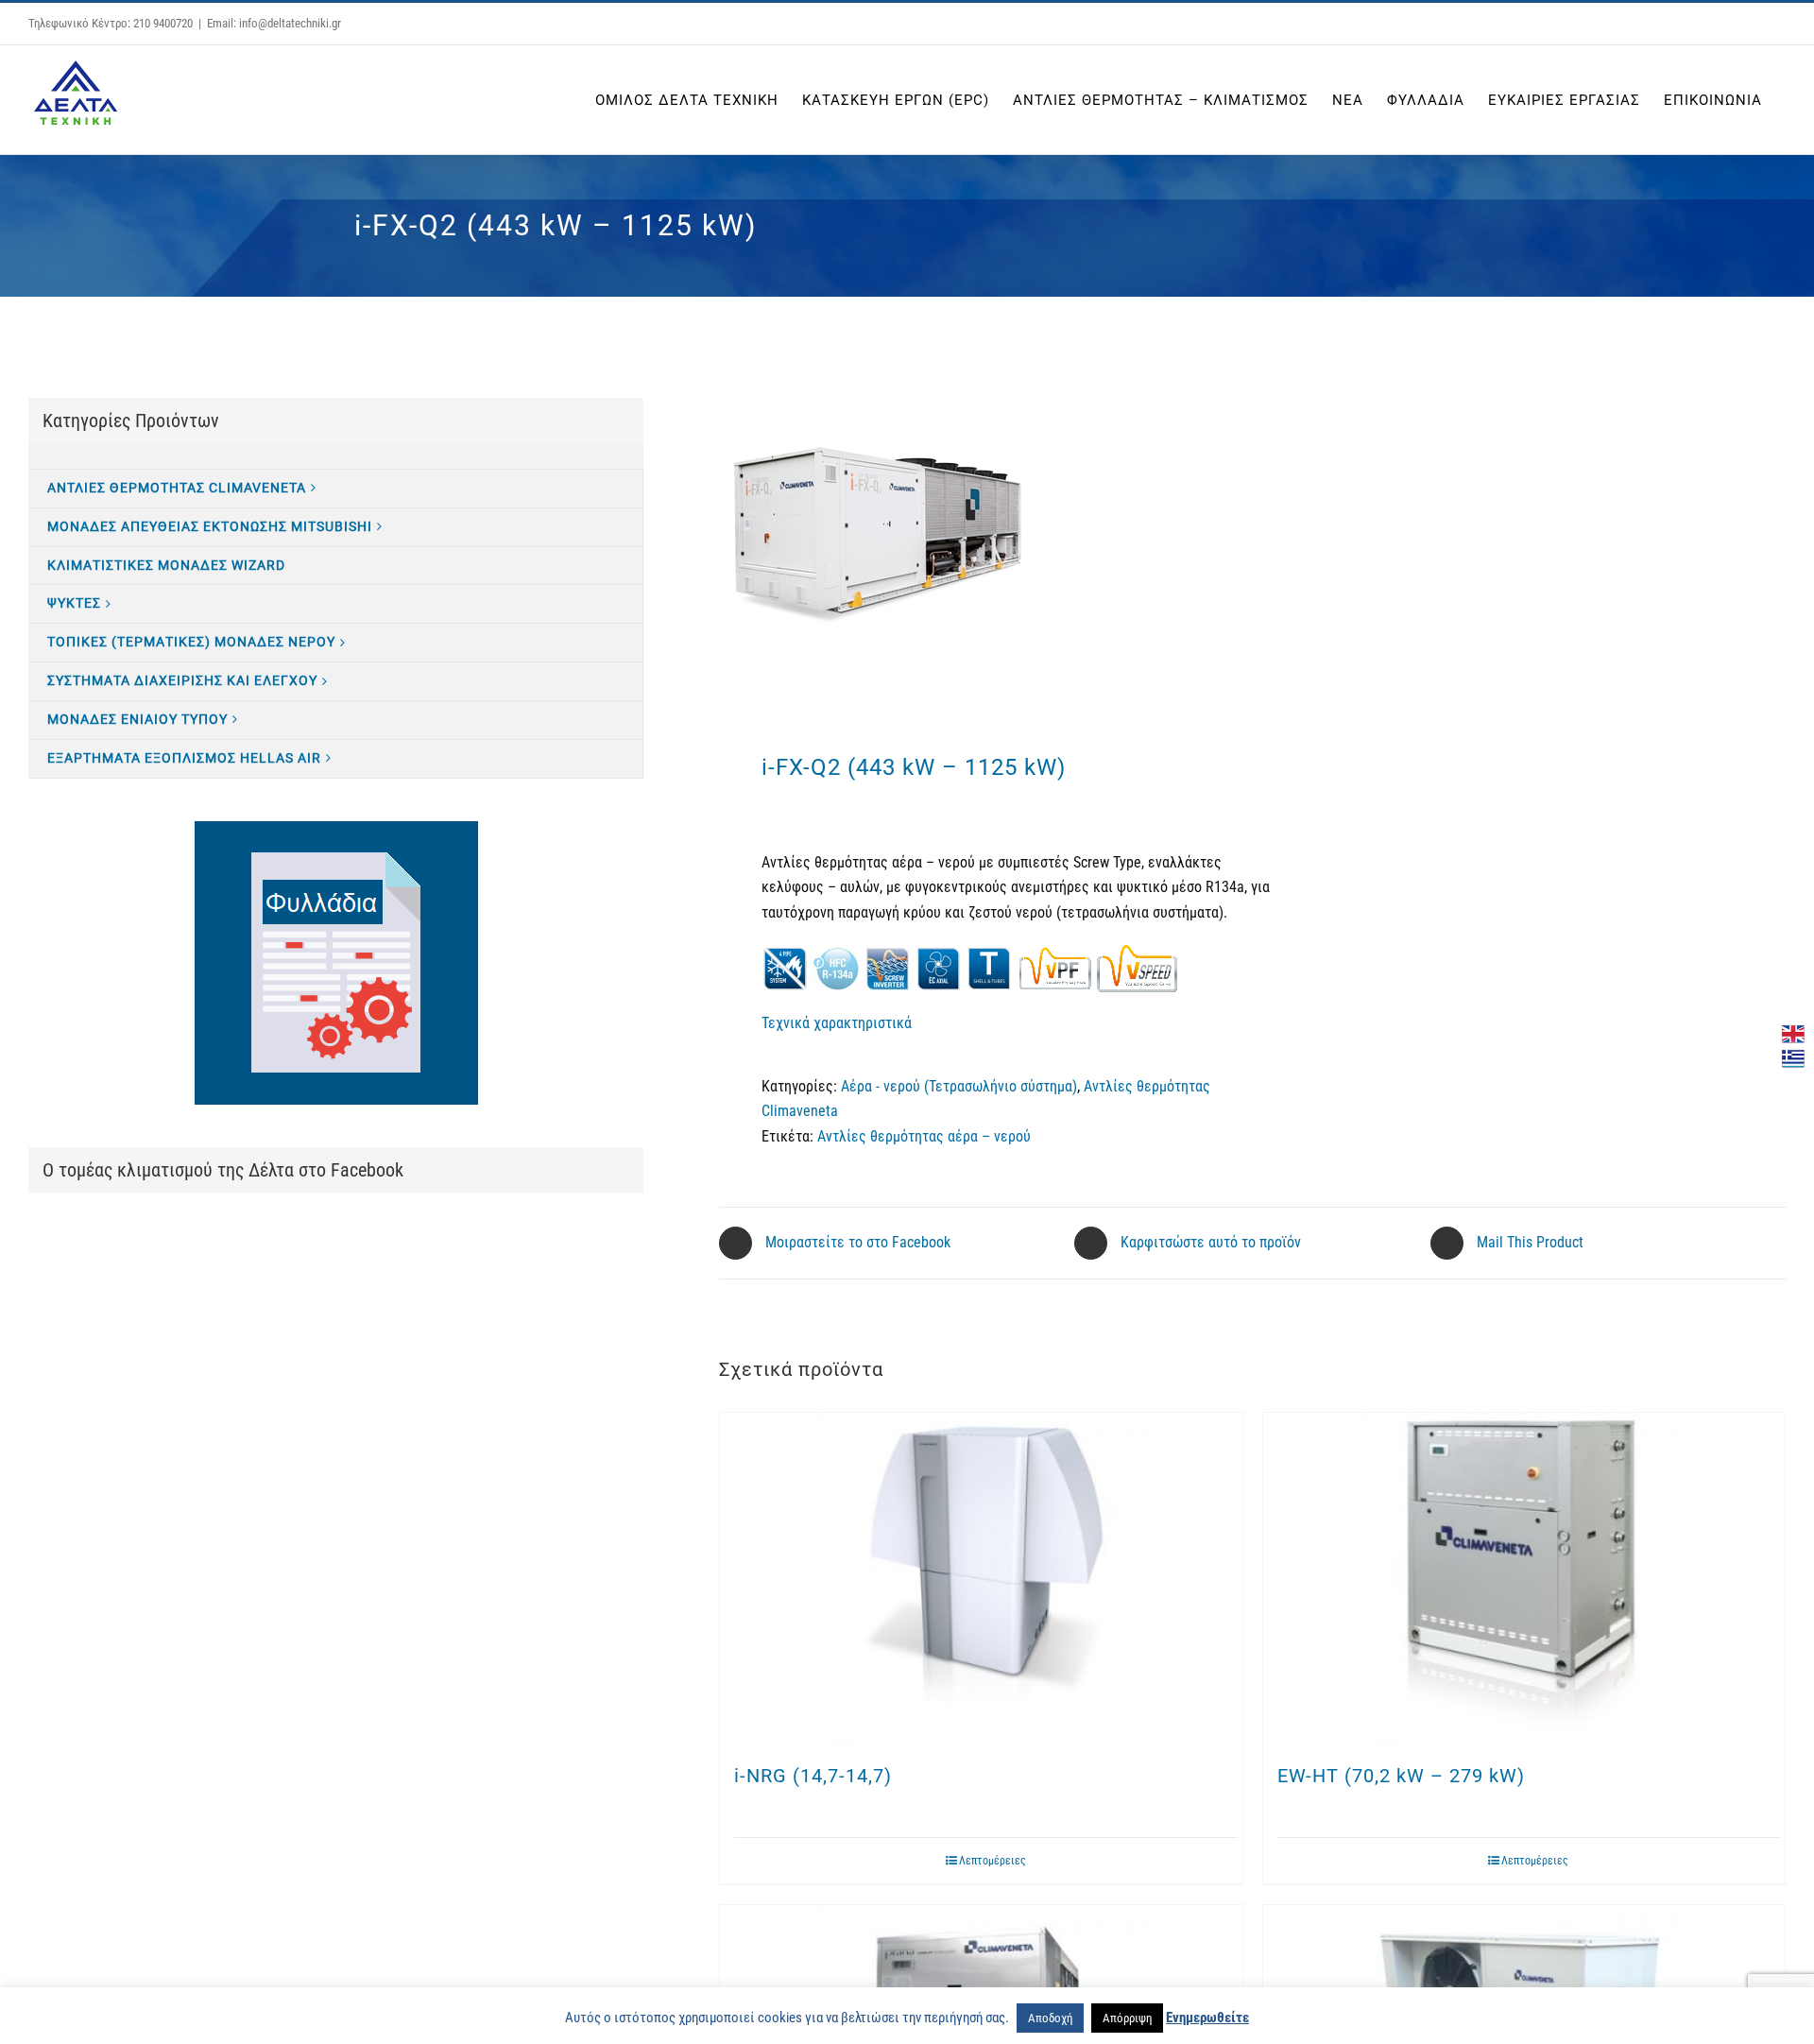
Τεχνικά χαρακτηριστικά (837, 1023)
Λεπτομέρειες (993, 1861)
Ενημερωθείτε (1207, 2018)
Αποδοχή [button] (1050, 2018)
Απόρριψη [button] (1127, 2018)
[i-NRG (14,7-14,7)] (981, 1578)
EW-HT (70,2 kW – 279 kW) (1401, 1776)
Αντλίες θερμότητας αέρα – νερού (924, 1136)
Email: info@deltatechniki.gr (274, 23)
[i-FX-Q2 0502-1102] (975, 538)
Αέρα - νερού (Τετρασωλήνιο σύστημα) (959, 1086)
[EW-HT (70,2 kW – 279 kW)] (1524, 1578)
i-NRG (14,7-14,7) (813, 1776)
